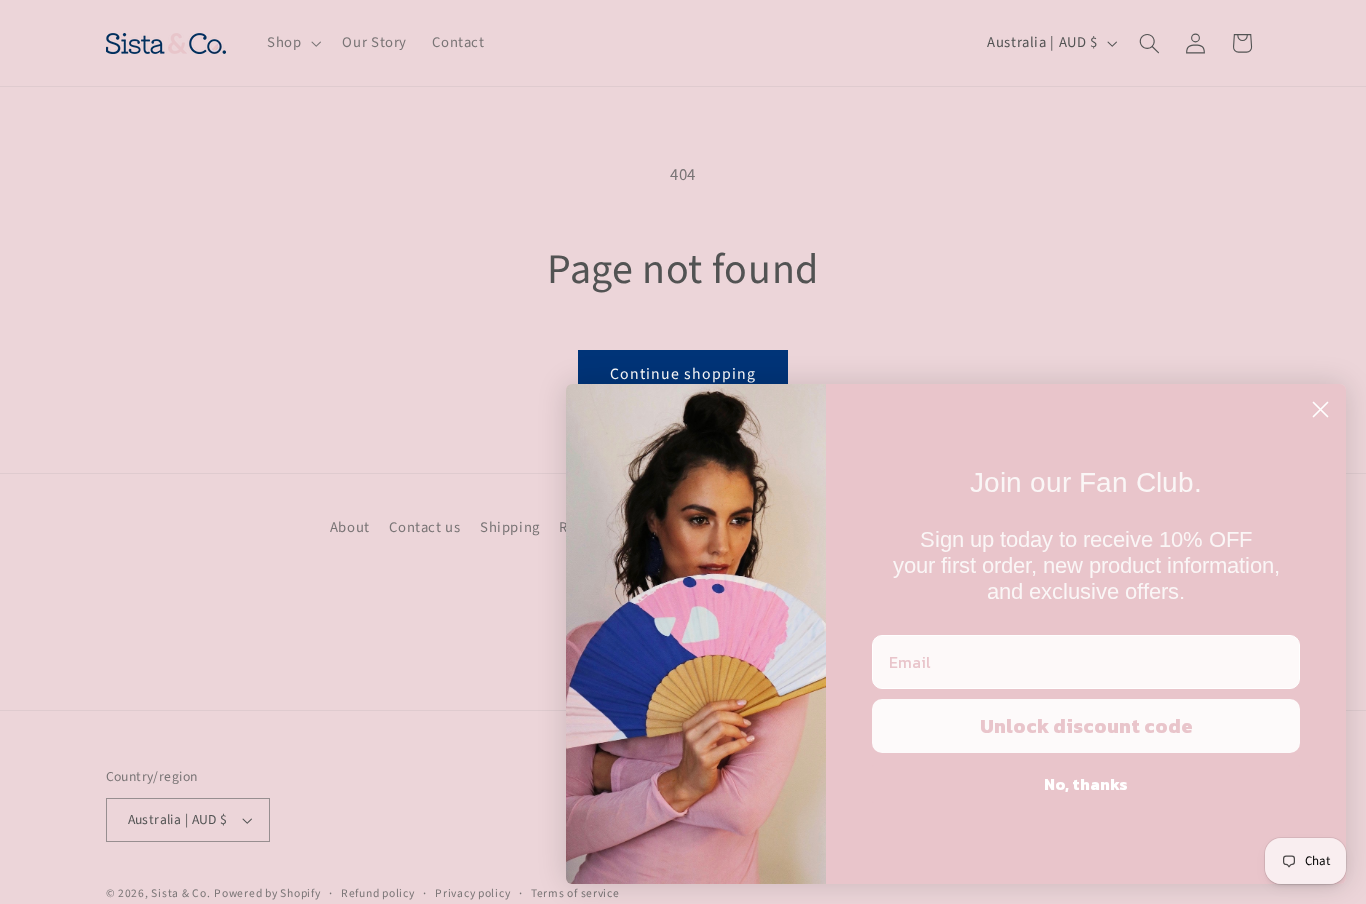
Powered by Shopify (267, 893)
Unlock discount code (1086, 726)
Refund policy (378, 893)
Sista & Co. (180, 893)
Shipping (510, 527)
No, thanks (1086, 784)
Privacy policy (472, 893)
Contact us (424, 527)
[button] (291, 43)
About (350, 527)
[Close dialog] (1320, 409)
